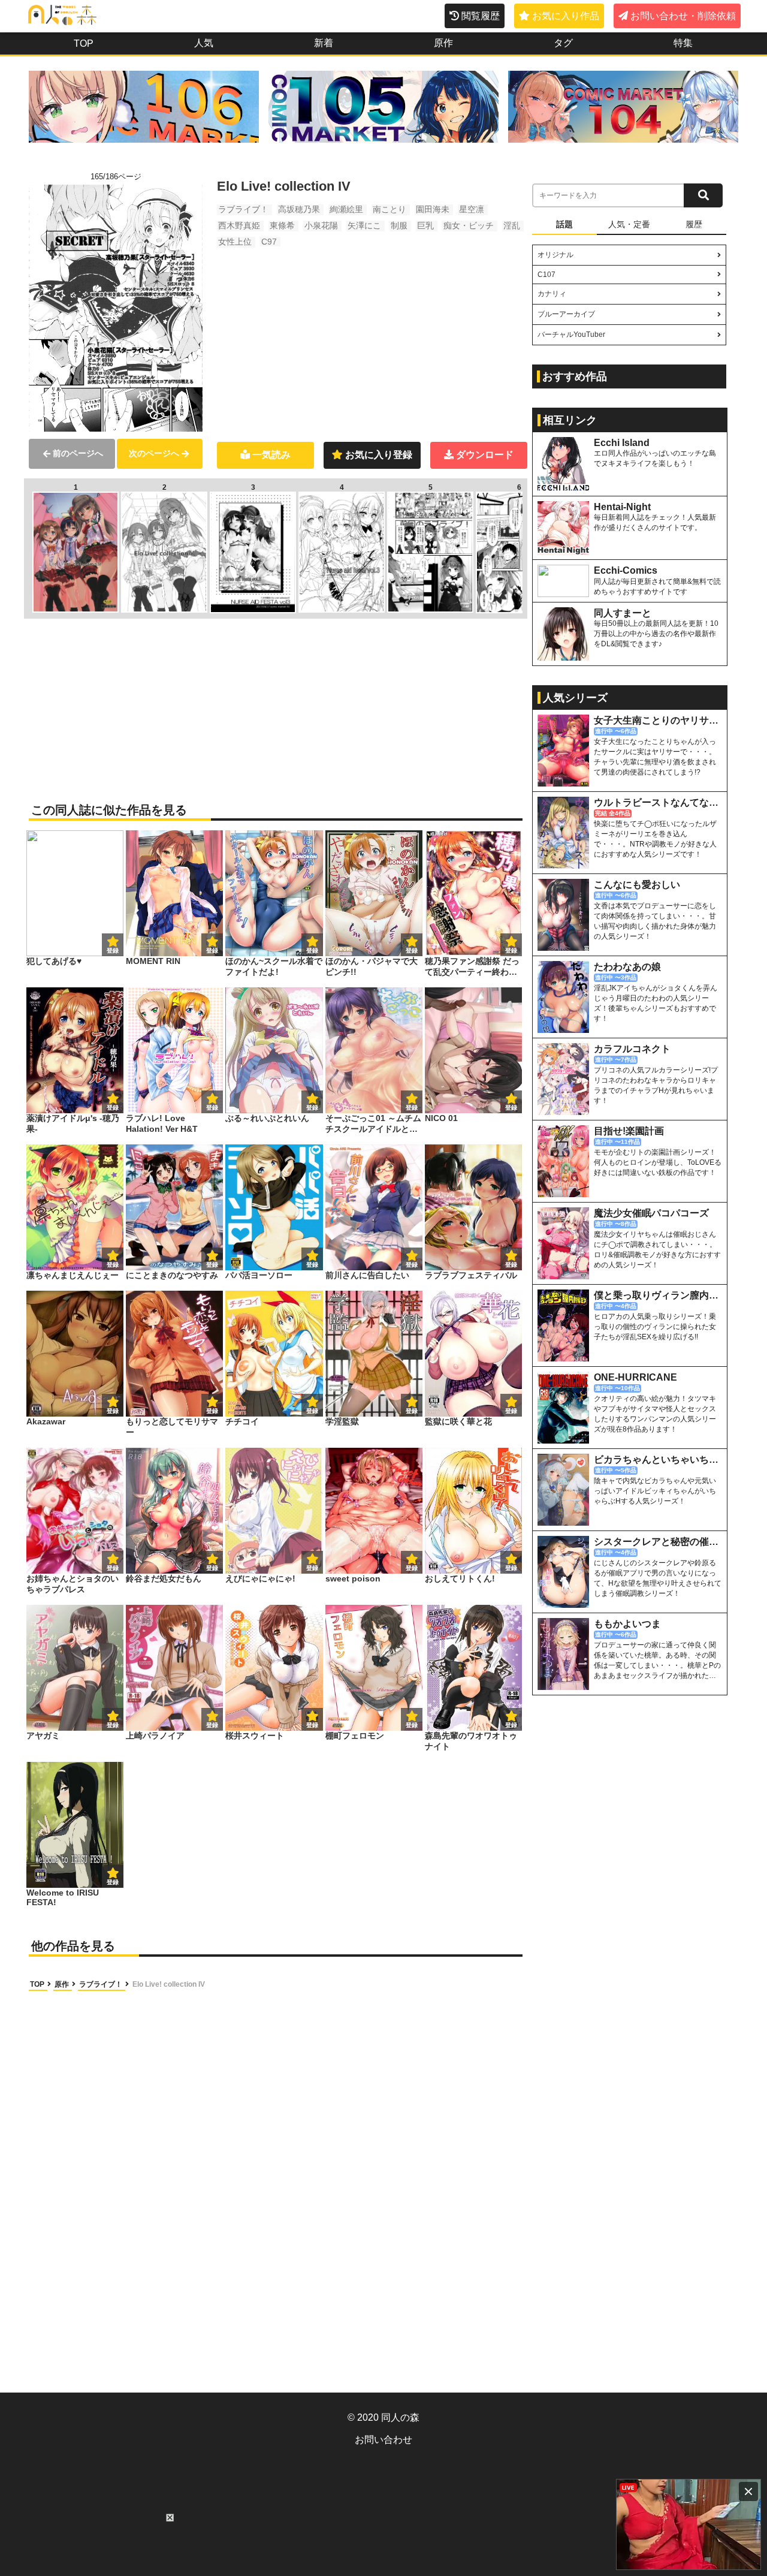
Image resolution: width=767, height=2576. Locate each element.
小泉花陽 (321, 225)
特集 (683, 43)
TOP (84, 43)
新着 (324, 43)
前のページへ (78, 453)
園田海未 (433, 209)
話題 (564, 224)
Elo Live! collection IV (169, 1984)
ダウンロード (485, 455)
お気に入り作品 (566, 16)
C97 (269, 242)
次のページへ (154, 453)
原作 (443, 43)
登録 (212, 950)
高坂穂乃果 (299, 209)
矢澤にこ (364, 225)
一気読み (271, 455)
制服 (399, 225)
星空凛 (472, 209)
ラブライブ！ (243, 209)
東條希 (282, 225)
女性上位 (235, 242)
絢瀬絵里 (346, 209)
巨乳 (425, 225)
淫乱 (512, 225)
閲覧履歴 (481, 16)
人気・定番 (629, 224)
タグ (563, 43)
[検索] (703, 195)
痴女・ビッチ (469, 225)
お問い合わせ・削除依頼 (683, 16)
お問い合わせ (383, 2440)
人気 (204, 43)
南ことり (389, 209)
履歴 (694, 224)
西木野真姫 (239, 225)
